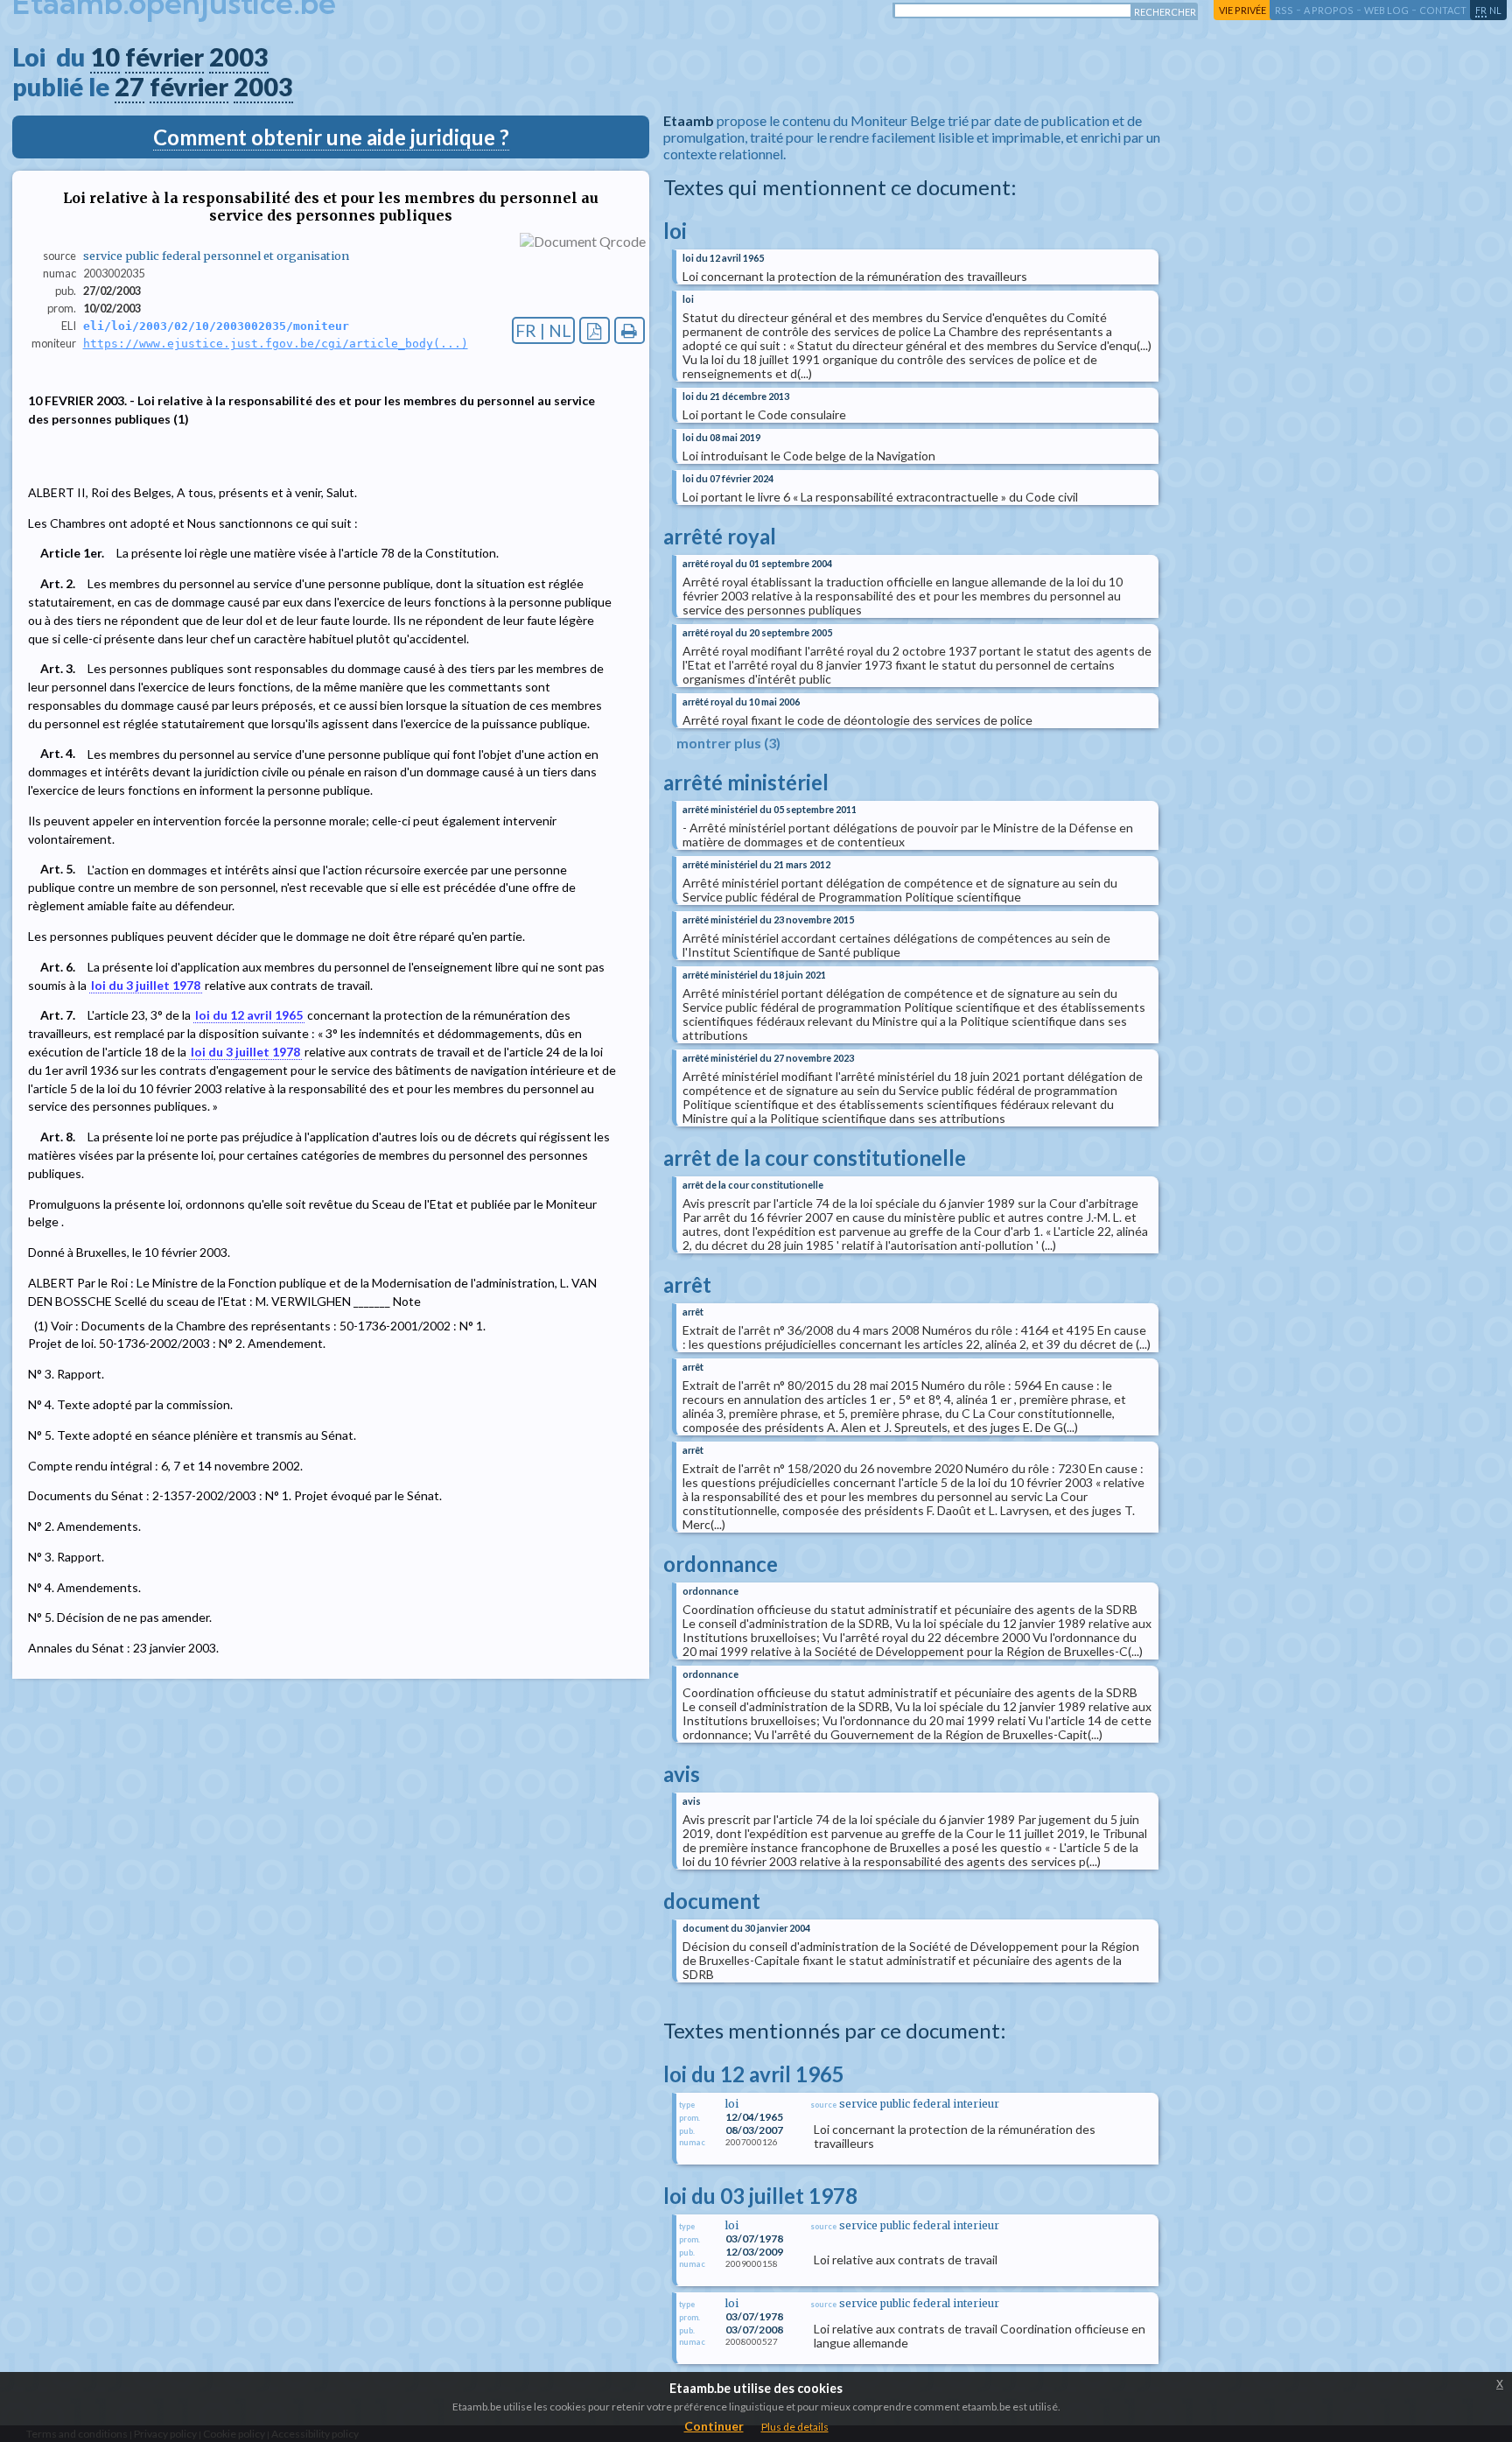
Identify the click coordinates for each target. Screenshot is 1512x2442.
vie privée (1242, 10)
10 (105, 57)
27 (129, 87)
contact (1443, 10)
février (164, 57)
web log (1386, 10)
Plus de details (795, 2427)
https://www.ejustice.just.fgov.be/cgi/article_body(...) (276, 344)
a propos (1329, 10)
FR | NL (543, 330)
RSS (1284, 10)
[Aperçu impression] (630, 330)
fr (1481, 10)
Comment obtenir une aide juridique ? (331, 137)
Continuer (714, 2426)
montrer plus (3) (728, 743)
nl (1495, 10)
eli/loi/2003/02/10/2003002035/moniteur (216, 326)
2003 (239, 57)
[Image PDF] (595, 330)
